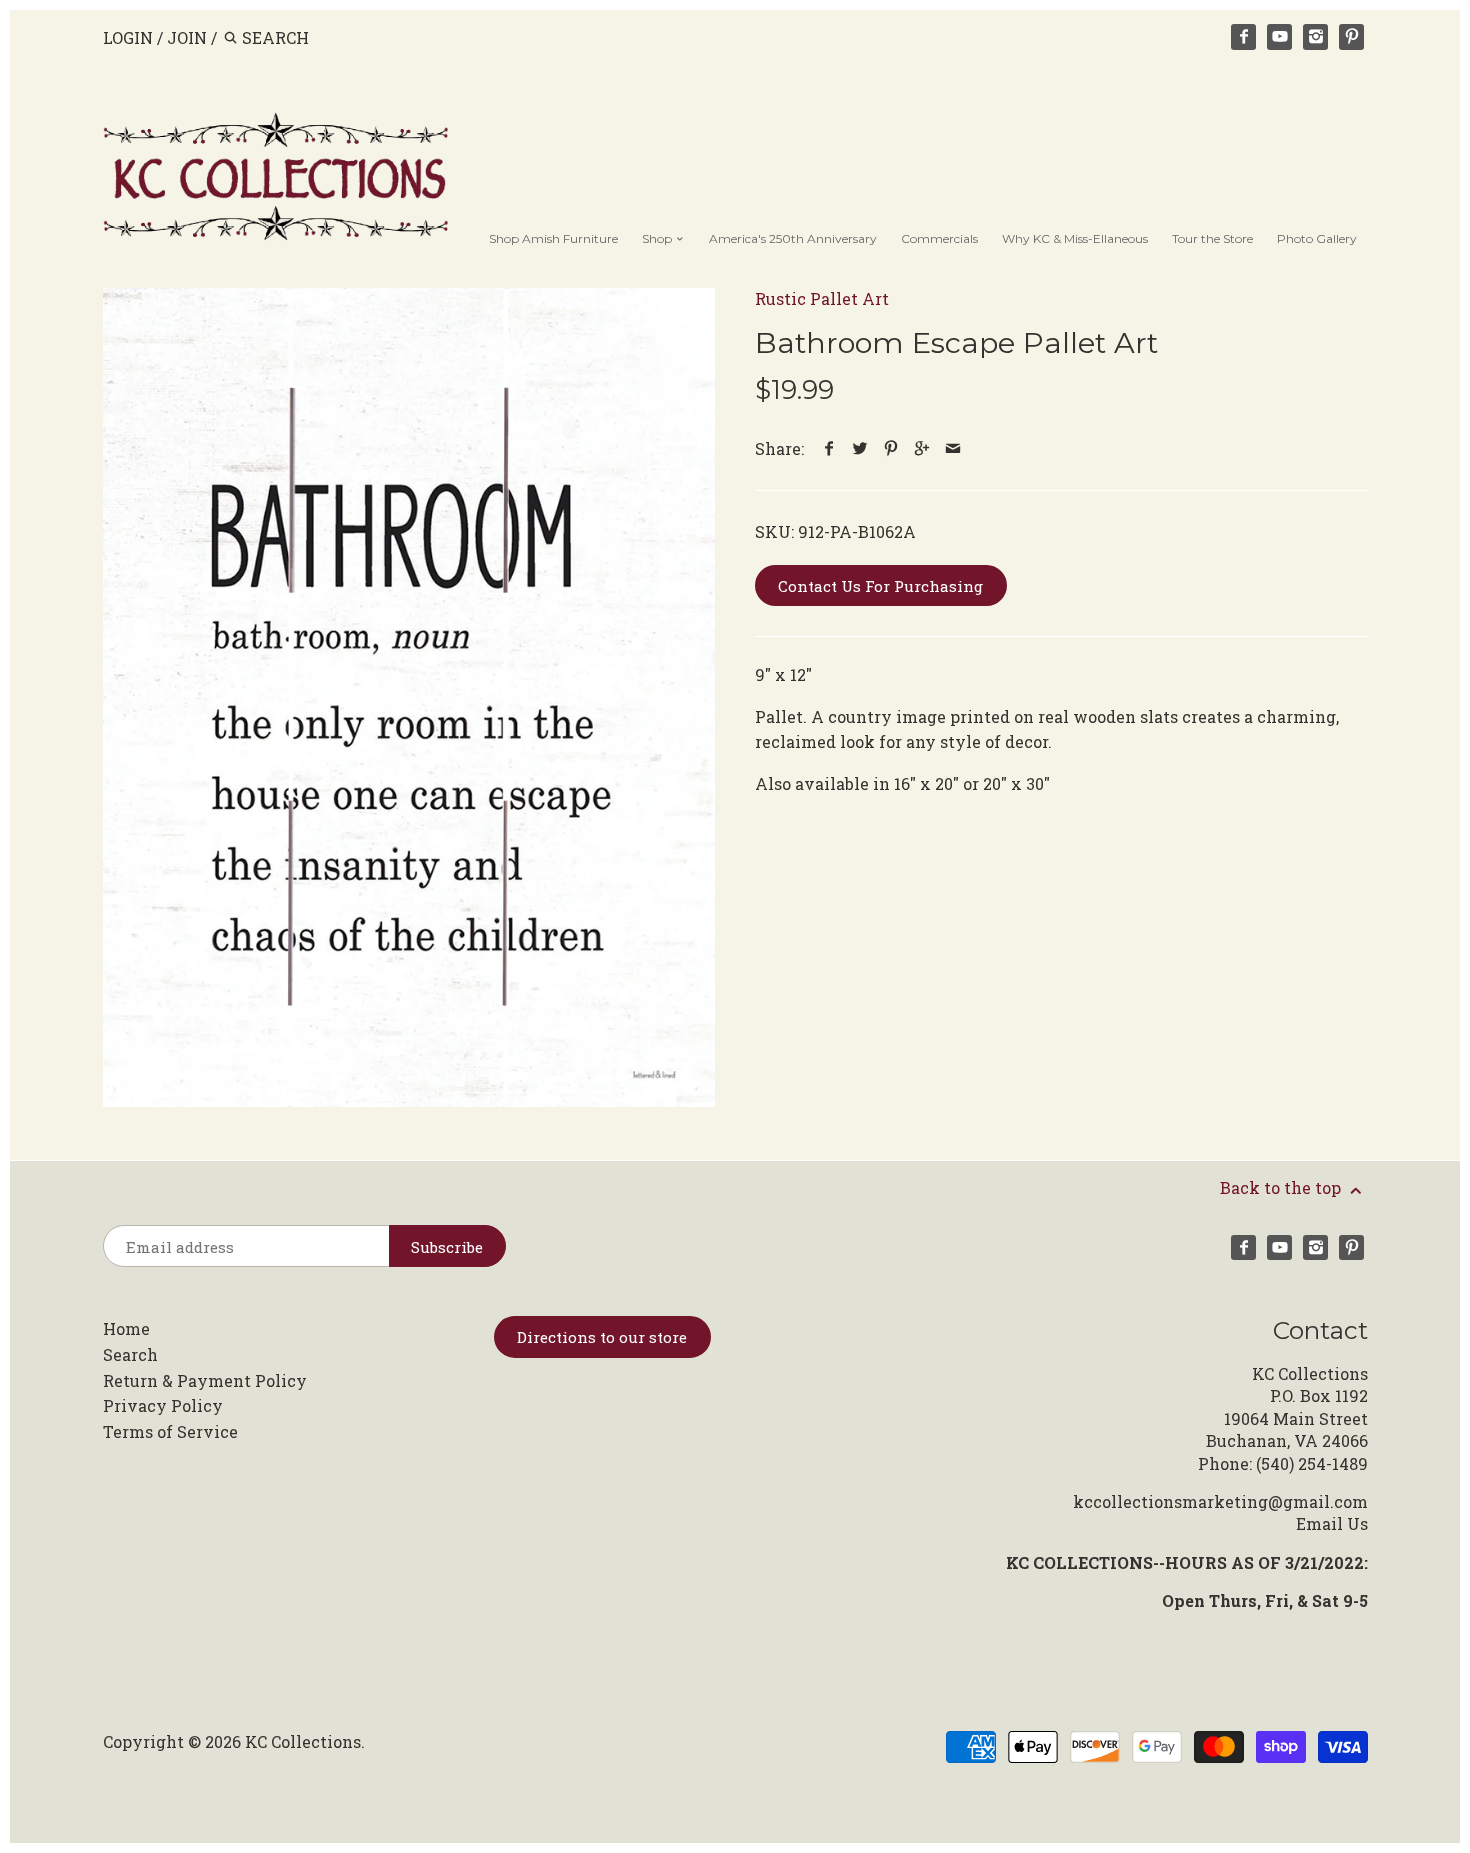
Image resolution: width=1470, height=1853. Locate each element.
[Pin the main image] (891, 448)
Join (187, 37)
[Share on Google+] (922, 448)
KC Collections (303, 1741)
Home (126, 1328)
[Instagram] (1316, 37)
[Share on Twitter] (860, 448)
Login (128, 37)
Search (130, 1354)
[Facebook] (1244, 37)
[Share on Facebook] (829, 448)
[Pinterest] (1352, 37)
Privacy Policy (163, 1405)
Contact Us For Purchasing (880, 586)
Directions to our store (602, 1337)
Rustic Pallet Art (822, 298)
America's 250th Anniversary (793, 238)
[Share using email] (953, 448)
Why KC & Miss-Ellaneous (1075, 238)
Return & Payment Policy (205, 1380)
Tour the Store (1212, 238)
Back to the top (1282, 1187)
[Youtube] (1280, 37)
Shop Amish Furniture (553, 238)
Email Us (1332, 1523)
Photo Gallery (1317, 238)
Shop (658, 238)
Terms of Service (170, 1431)
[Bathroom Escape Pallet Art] (409, 697)
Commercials (939, 238)
